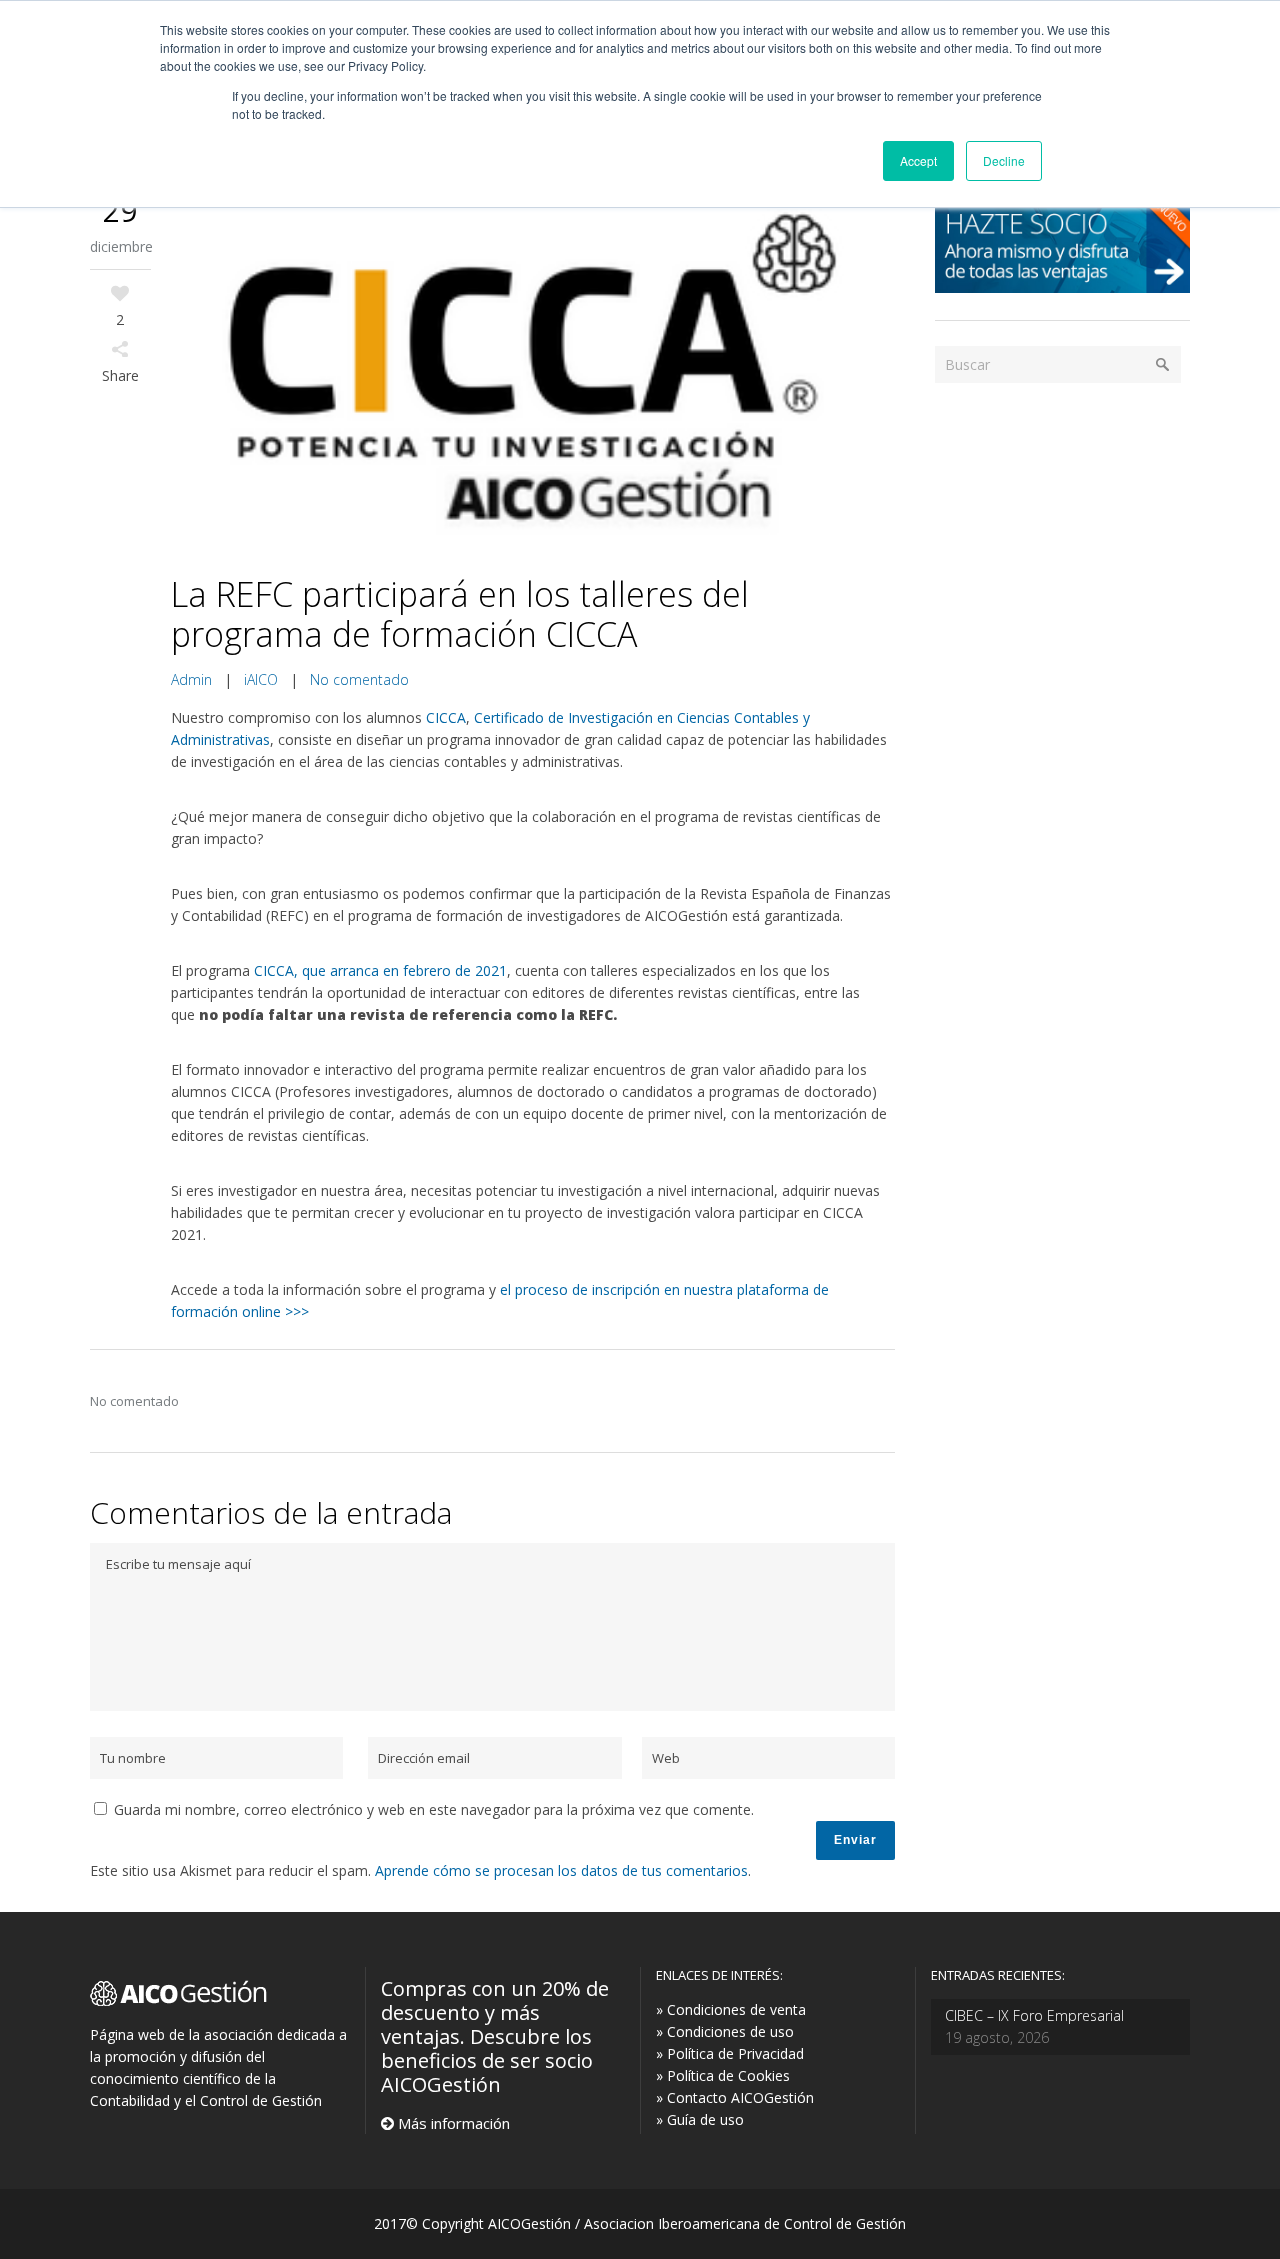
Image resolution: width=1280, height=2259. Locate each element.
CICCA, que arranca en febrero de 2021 (380, 970)
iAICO (261, 679)
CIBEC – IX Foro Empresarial (1034, 2015)
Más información (452, 2123)
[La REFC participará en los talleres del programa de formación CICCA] (533, 374)
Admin (191, 679)
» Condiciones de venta (731, 2009)
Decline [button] (1004, 160)
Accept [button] (918, 160)
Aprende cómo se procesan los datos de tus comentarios (561, 1870)
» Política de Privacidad (730, 2053)
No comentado (359, 679)
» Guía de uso (700, 2119)
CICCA (444, 717)
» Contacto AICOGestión (735, 2097)
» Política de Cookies (723, 2075)
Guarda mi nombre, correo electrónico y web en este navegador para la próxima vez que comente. (434, 1809)
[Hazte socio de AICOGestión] (1062, 287)
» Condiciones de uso (725, 2031)
